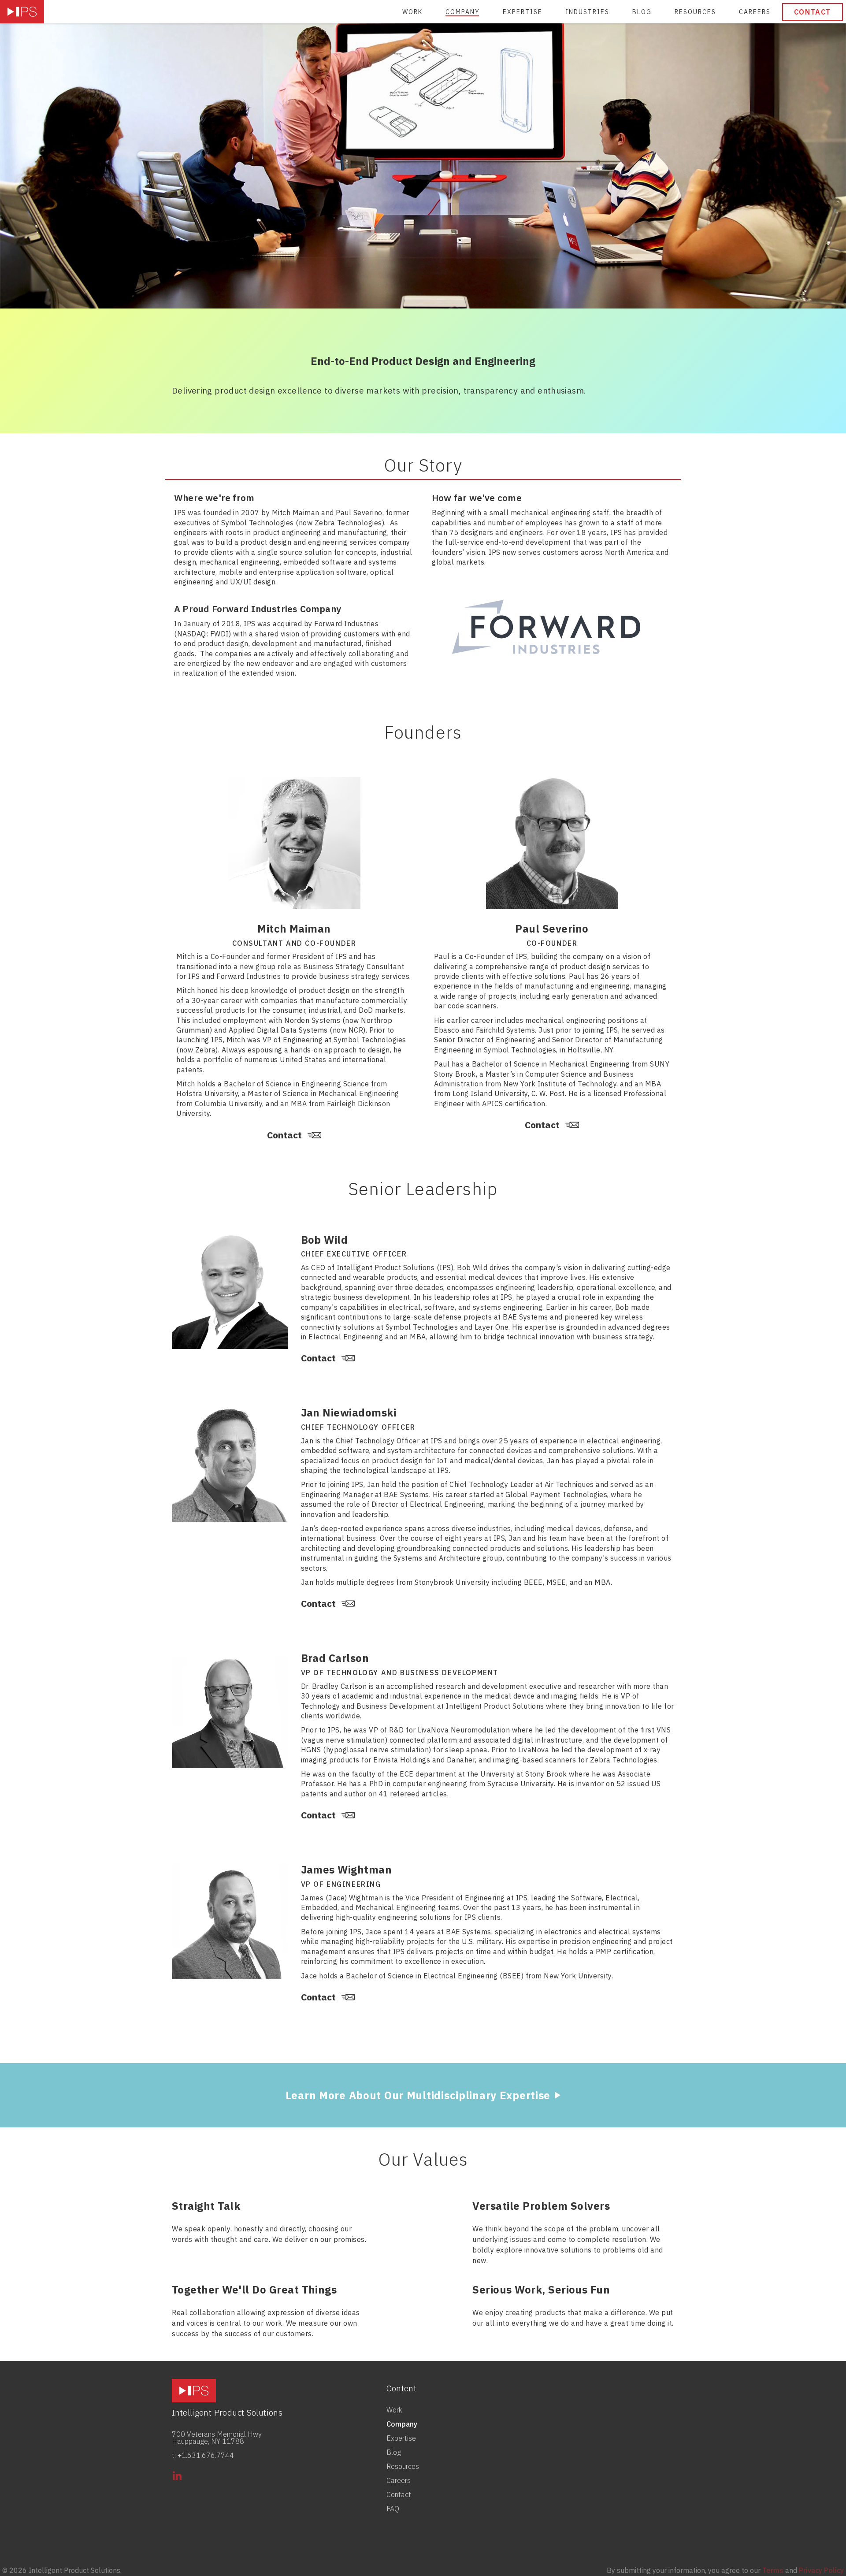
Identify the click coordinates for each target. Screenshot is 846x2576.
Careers (755, 12)
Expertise (523, 12)
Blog (642, 12)
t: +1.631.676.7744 (203, 2455)
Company (463, 12)
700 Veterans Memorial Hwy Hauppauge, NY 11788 (217, 2438)
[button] (587, 12)
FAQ (393, 2509)
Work (412, 12)
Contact (813, 12)
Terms (773, 2570)
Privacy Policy (821, 2570)
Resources (695, 12)
